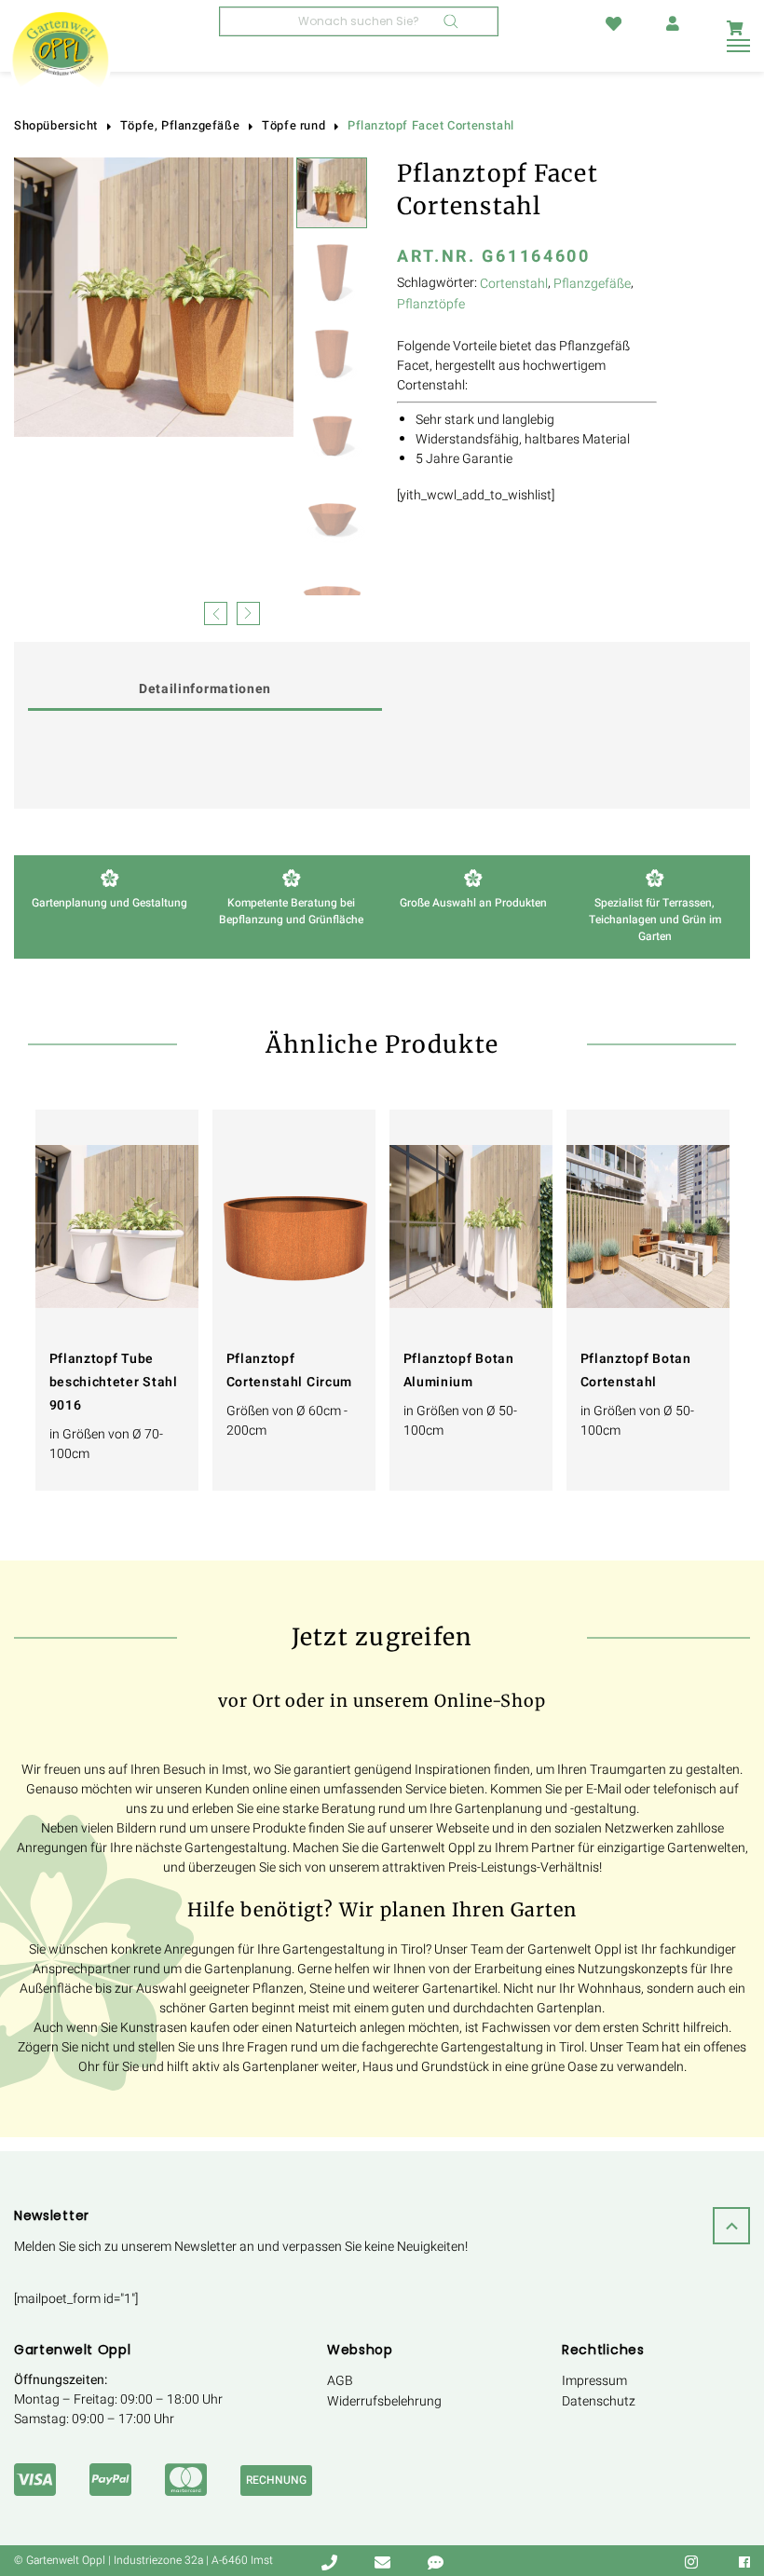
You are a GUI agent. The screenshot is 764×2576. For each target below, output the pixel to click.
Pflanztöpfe (431, 304)
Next (248, 612)
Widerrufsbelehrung (384, 2401)
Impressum (594, 2381)
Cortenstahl (514, 284)
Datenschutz (599, 2401)
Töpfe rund (293, 126)
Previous (216, 612)
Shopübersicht (56, 126)
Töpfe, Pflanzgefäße (180, 126)
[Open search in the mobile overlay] (359, 21)
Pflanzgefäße (592, 284)
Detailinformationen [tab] (205, 689)
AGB (340, 2381)
